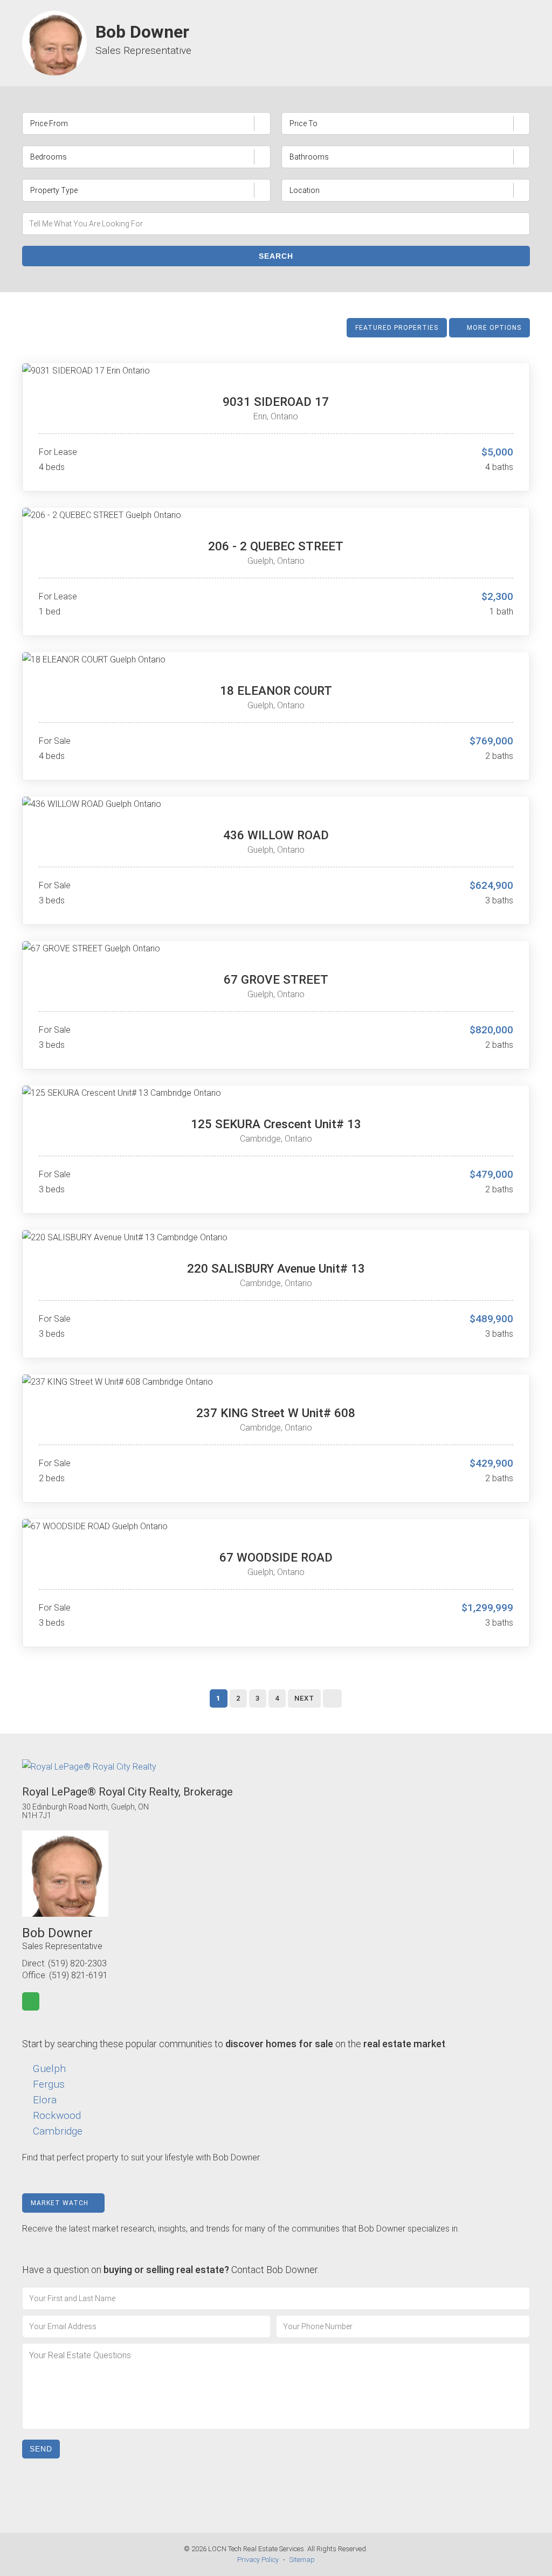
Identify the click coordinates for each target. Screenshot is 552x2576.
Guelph (49, 2069)
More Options (493, 328)
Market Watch (61, 2203)
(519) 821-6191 (78, 1975)
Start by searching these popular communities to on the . (234, 2044)
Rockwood (57, 2115)
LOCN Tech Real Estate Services (256, 2549)
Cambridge (58, 2131)
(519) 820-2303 (77, 1963)
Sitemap (302, 2560)
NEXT (304, 1698)
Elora (45, 2100)
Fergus (49, 2084)
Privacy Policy (258, 2560)
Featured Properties (397, 328)
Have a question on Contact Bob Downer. (171, 2270)
